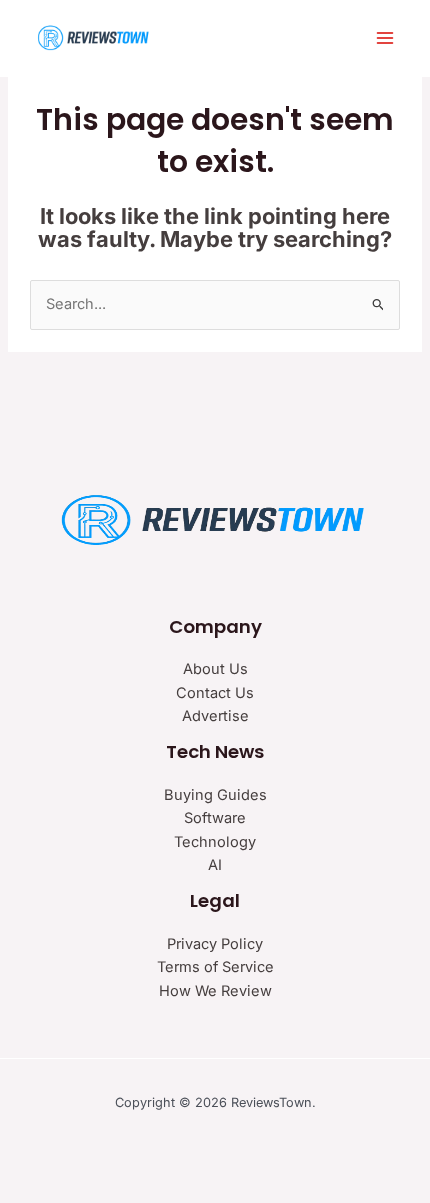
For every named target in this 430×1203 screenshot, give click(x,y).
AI (215, 865)
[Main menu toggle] (385, 38)
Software (215, 818)
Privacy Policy (215, 944)
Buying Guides (215, 795)
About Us (215, 669)
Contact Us (215, 693)
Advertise (215, 716)
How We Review (215, 991)
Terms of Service (215, 967)
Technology (215, 842)
